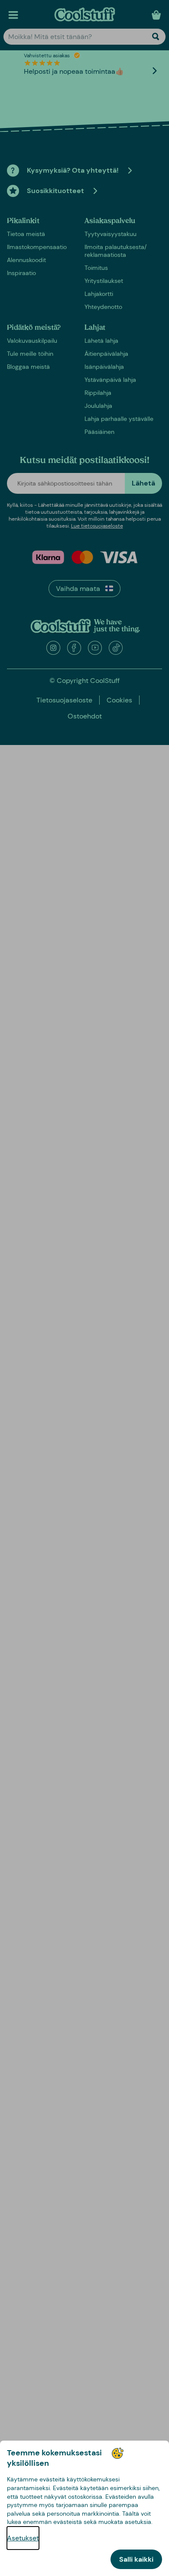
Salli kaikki (136, 2559)
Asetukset (23, 2538)
